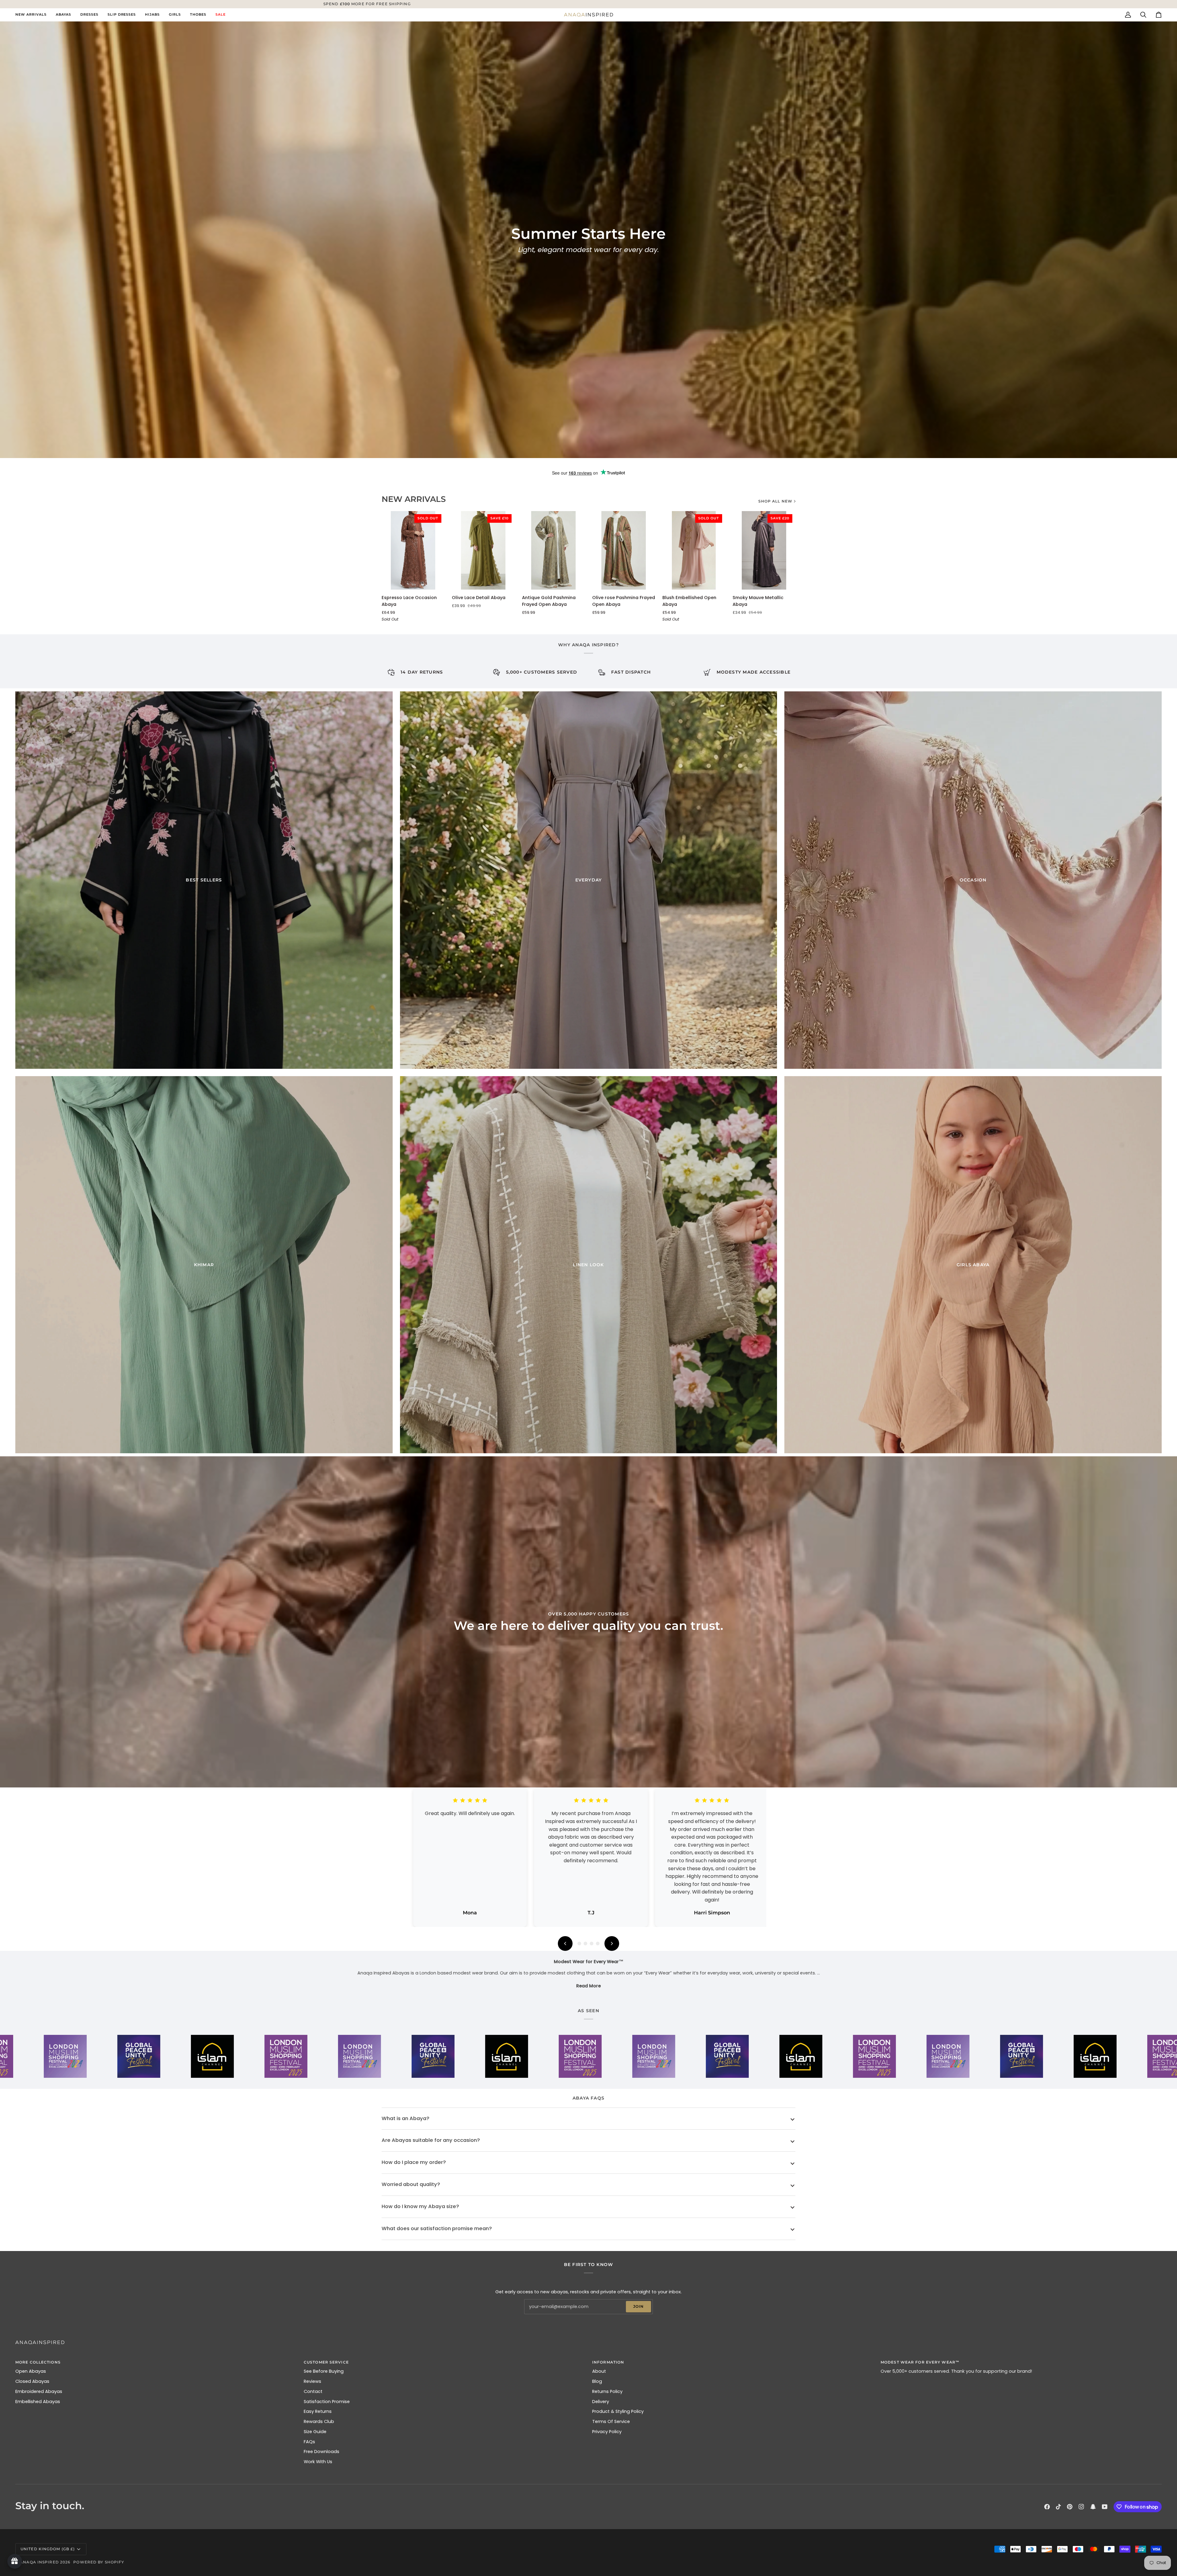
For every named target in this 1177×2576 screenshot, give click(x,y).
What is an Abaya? (406, 2118)
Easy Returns (318, 2411)
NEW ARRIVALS (414, 499)
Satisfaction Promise (327, 2402)
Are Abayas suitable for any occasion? (431, 2140)
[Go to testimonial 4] (598, 1943)
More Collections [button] (38, 2362)
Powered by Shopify (99, 2562)
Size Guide (315, 2432)
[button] (63, 15)
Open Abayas (31, 2371)
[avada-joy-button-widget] (15, 2561)
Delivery (601, 2402)
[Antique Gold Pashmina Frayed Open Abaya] (553, 550)
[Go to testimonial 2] (585, 1943)
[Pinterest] (1070, 2507)
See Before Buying (324, 2371)
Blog (597, 2381)
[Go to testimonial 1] (579, 1943)
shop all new (775, 501)
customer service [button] (326, 2362)
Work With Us (318, 2462)
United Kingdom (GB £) (48, 2549)
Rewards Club (319, 2421)
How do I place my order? (414, 2162)
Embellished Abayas (38, 2402)
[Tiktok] (1058, 2507)
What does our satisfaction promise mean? (437, 2228)
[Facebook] (1047, 2507)
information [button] (608, 2362)
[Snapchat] (1093, 2507)
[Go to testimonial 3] (592, 1943)
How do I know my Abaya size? (420, 2206)
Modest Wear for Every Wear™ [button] (920, 2362)
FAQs (309, 2442)
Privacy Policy (607, 2432)
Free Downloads (322, 2452)
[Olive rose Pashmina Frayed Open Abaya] (624, 550)
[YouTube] (1105, 2507)
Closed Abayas (32, 2381)
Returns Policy (607, 2391)
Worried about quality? (411, 2184)
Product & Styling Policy (618, 2411)
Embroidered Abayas (39, 2391)
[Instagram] (1081, 2507)
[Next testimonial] (612, 1943)
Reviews (312, 2381)
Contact (313, 2391)
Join (638, 2306)
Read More (588, 1986)
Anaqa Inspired (39, 2562)
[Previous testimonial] (565, 1943)
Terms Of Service (611, 2421)
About (599, 2371)
